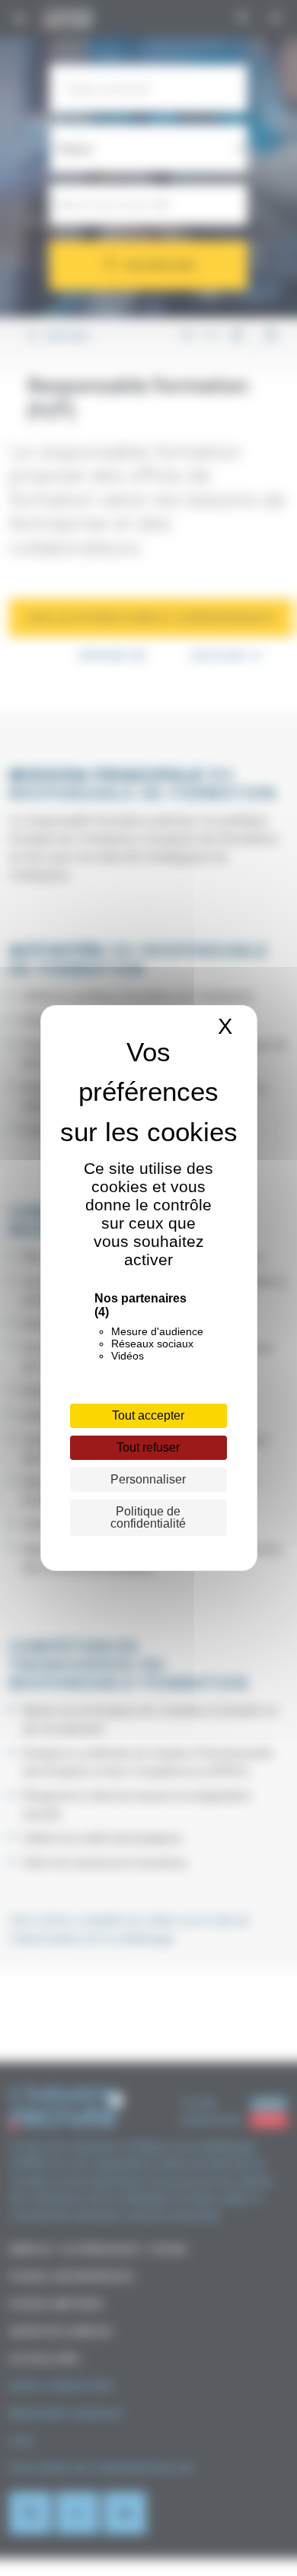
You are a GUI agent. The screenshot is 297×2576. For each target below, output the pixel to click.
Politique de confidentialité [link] (148, 1517)
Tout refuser (148, 1447)
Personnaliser (148, 1479)
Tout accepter (148, 1415)
